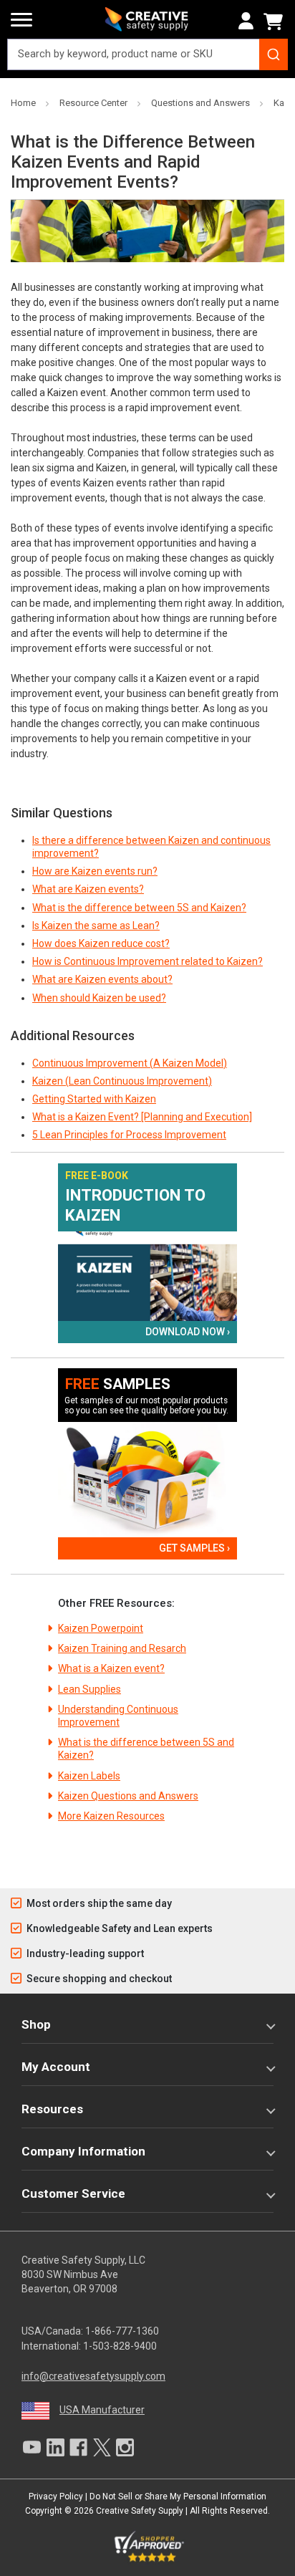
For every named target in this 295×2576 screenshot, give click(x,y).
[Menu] (21, 20)
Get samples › (194, 1548)
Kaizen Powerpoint (101, 1628)
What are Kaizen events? (88, 889)
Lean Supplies (90, 1689)
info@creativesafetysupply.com (93, 2376)
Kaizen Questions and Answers (128, 1796)
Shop (36, 2024)
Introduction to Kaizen (135, 1205)
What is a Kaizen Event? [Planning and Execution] (142, 1117)
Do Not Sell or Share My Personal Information (178, 2496)
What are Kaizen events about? (102, 979)
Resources (52, 2109)
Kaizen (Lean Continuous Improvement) (122, 1081)
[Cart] (276, 21)
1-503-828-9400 (120, 2346)
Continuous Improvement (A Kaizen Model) (130, 1063)
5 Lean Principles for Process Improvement (129, 1135)
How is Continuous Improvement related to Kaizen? (147, 961)
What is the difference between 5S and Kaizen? (139, 908)
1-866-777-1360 (122, 2331)
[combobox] (147, 54)
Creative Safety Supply (140, 2511)
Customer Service (73, 2193)
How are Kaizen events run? (95, 871)
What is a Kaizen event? (111, 1668)
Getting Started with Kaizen (94, 1099)
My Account (56, 2067)
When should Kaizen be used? (99, 998)
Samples (118, 1384)
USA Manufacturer (102, 2410)
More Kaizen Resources (111, 1816)
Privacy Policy (56, 2496)
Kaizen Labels (89, 1776)
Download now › (188, 1332)
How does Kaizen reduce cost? (101, 943)
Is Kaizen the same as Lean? (96, 926)
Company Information (83, 2151)
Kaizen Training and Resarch (122, 1648)
